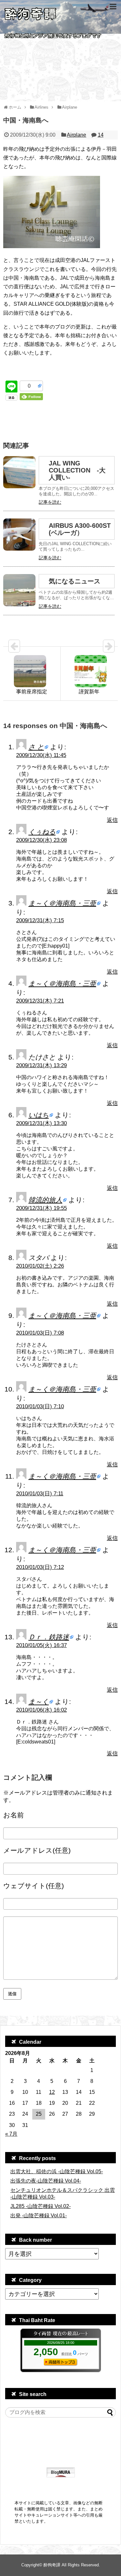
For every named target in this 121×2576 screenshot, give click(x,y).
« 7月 (11, 2134)
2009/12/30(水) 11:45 (41, 755)
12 (52, 2092)
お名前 (14, 1815)
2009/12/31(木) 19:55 (41, 1208)
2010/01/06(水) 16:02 (41, 1710)
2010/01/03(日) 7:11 (40, 1494)
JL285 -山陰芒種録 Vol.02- (40, 2206)
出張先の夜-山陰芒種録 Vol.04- (46, 2181)
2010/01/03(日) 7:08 (40, 1333)
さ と (36, 747)
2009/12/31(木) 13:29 (41, 1065)
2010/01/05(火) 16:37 (41, 1645)
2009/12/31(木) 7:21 (40, 1001)
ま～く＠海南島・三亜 (62, 903)
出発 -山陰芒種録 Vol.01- (39, 2216)
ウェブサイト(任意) (34, 1886)
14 (101, 135)
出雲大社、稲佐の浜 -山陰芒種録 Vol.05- (57, 2171)
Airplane (76, 135)
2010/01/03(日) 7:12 (40, 1567)
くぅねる (42, 832)
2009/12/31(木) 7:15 (40, 920)
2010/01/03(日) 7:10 (40, 1406)
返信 (112, 820)
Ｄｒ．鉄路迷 (49, 1637)
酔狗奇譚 (52, 2565)
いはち (39, 1115)
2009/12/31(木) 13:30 (41, 1123)
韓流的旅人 (45, 1200)
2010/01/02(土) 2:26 (40, 1266)
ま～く (39, 1702)
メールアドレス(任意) (37, 1850)
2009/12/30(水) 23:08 (41, 840)
